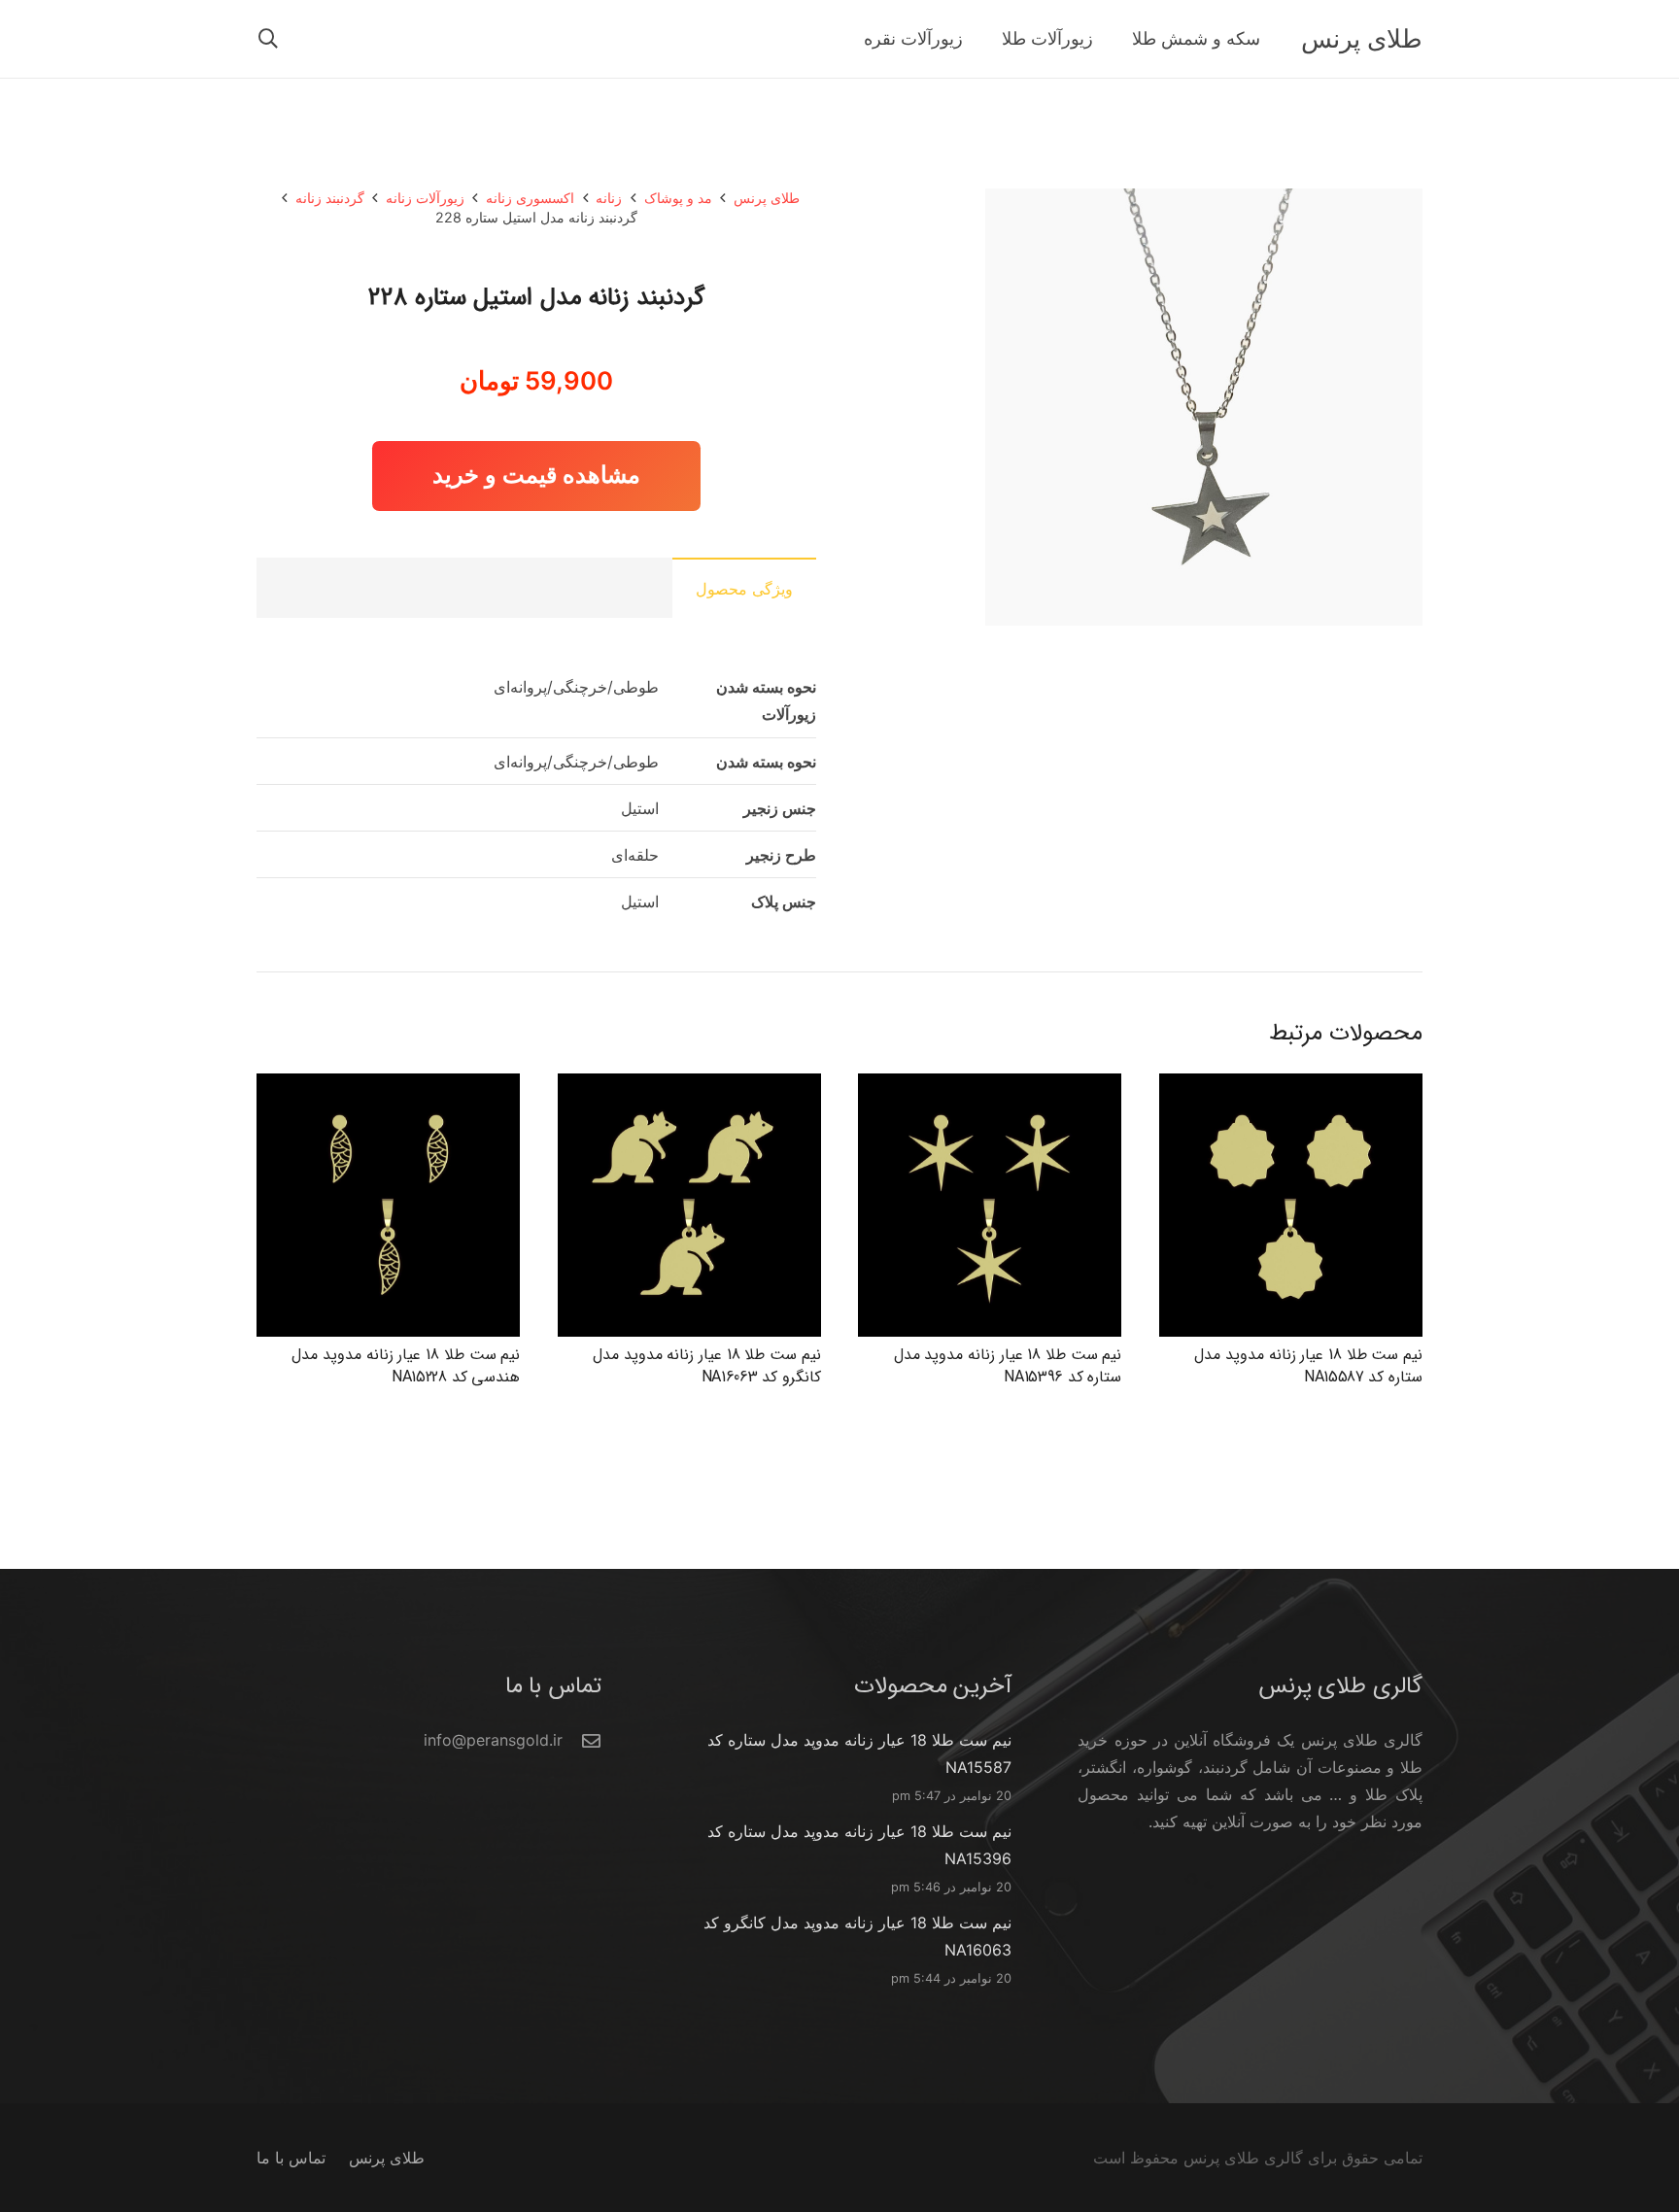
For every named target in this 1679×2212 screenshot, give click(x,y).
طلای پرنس (767, 198)
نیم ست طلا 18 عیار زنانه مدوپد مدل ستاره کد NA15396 (1008, 1365)
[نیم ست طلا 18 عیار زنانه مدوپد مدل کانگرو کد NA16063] (689, 1087)
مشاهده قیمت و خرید (536, 475)
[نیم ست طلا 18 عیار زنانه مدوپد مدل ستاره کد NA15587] (1291, 1087)
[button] (268, 39)
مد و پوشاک (678, 198)
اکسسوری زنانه (530, 198)
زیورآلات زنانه (425, 198)
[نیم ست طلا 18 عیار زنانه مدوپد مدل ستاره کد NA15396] (990, 1087)
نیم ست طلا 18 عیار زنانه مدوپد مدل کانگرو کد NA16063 (707, 1365)
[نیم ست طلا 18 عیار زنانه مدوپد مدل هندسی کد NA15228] (388, 1087)
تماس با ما (291, 2158)
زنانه (609, 198)
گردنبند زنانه (330, 198)
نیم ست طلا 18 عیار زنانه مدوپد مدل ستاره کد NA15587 (1308, 1365)
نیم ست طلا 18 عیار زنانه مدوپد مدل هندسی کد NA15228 (406, 1365)
